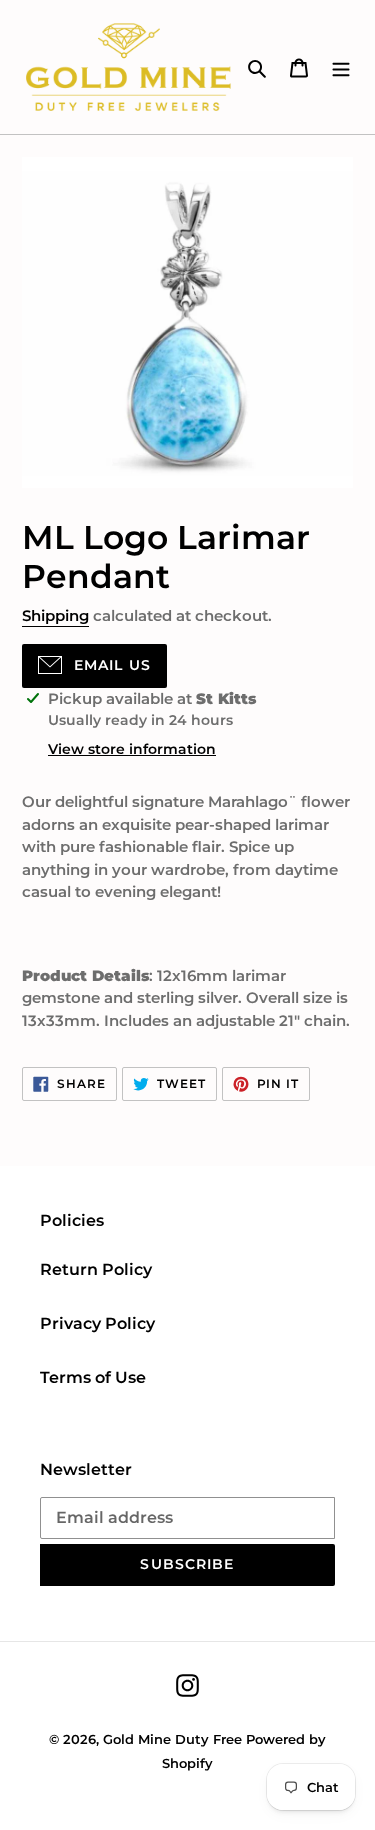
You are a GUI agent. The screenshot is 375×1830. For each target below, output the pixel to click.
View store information (132, 749)
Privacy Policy (97, 1323)
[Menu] (341, 67)
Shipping (55, 615)
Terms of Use (93, 1377)
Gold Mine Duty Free (172, 1739)
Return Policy (96, 1269)
